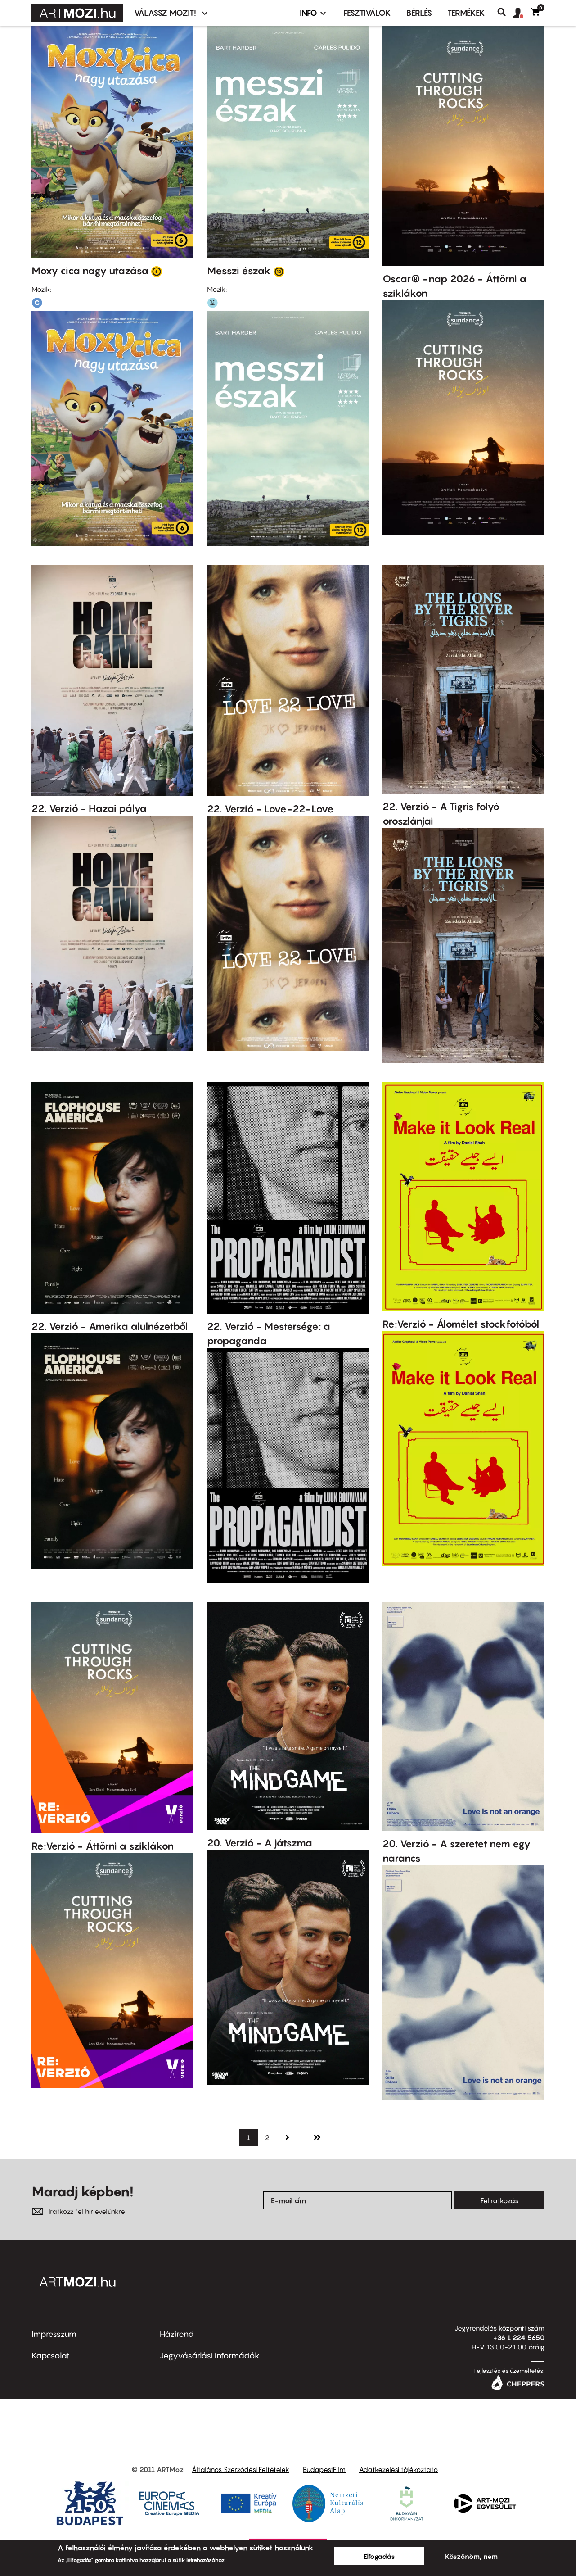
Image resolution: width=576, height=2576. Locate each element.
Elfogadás (379, 2556)
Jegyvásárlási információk (210, 2356)
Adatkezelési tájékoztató (398, 2469)
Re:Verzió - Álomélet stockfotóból (461, 1324)
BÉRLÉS (419, 13)
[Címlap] (77, 13)
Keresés (505, 12)
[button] (522, 13)
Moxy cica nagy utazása (90, 271)
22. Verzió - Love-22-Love (270, 809)
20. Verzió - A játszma (260, 1843)
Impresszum (54, 2334)
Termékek (466, 13)
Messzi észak (239, 271)
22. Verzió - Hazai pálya (89, 808)
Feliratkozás (499, 2200)
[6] (157, 271)
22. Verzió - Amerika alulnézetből (110, 1326)
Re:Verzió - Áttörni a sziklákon (103, 1846)
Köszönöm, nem (471, 2556)
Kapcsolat (51, 2356)
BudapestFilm (324, 2469)
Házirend (177, 2334)
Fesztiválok (367, 13)
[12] (279, 271)
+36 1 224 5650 (519, 2337)
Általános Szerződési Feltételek (241, 2469)
